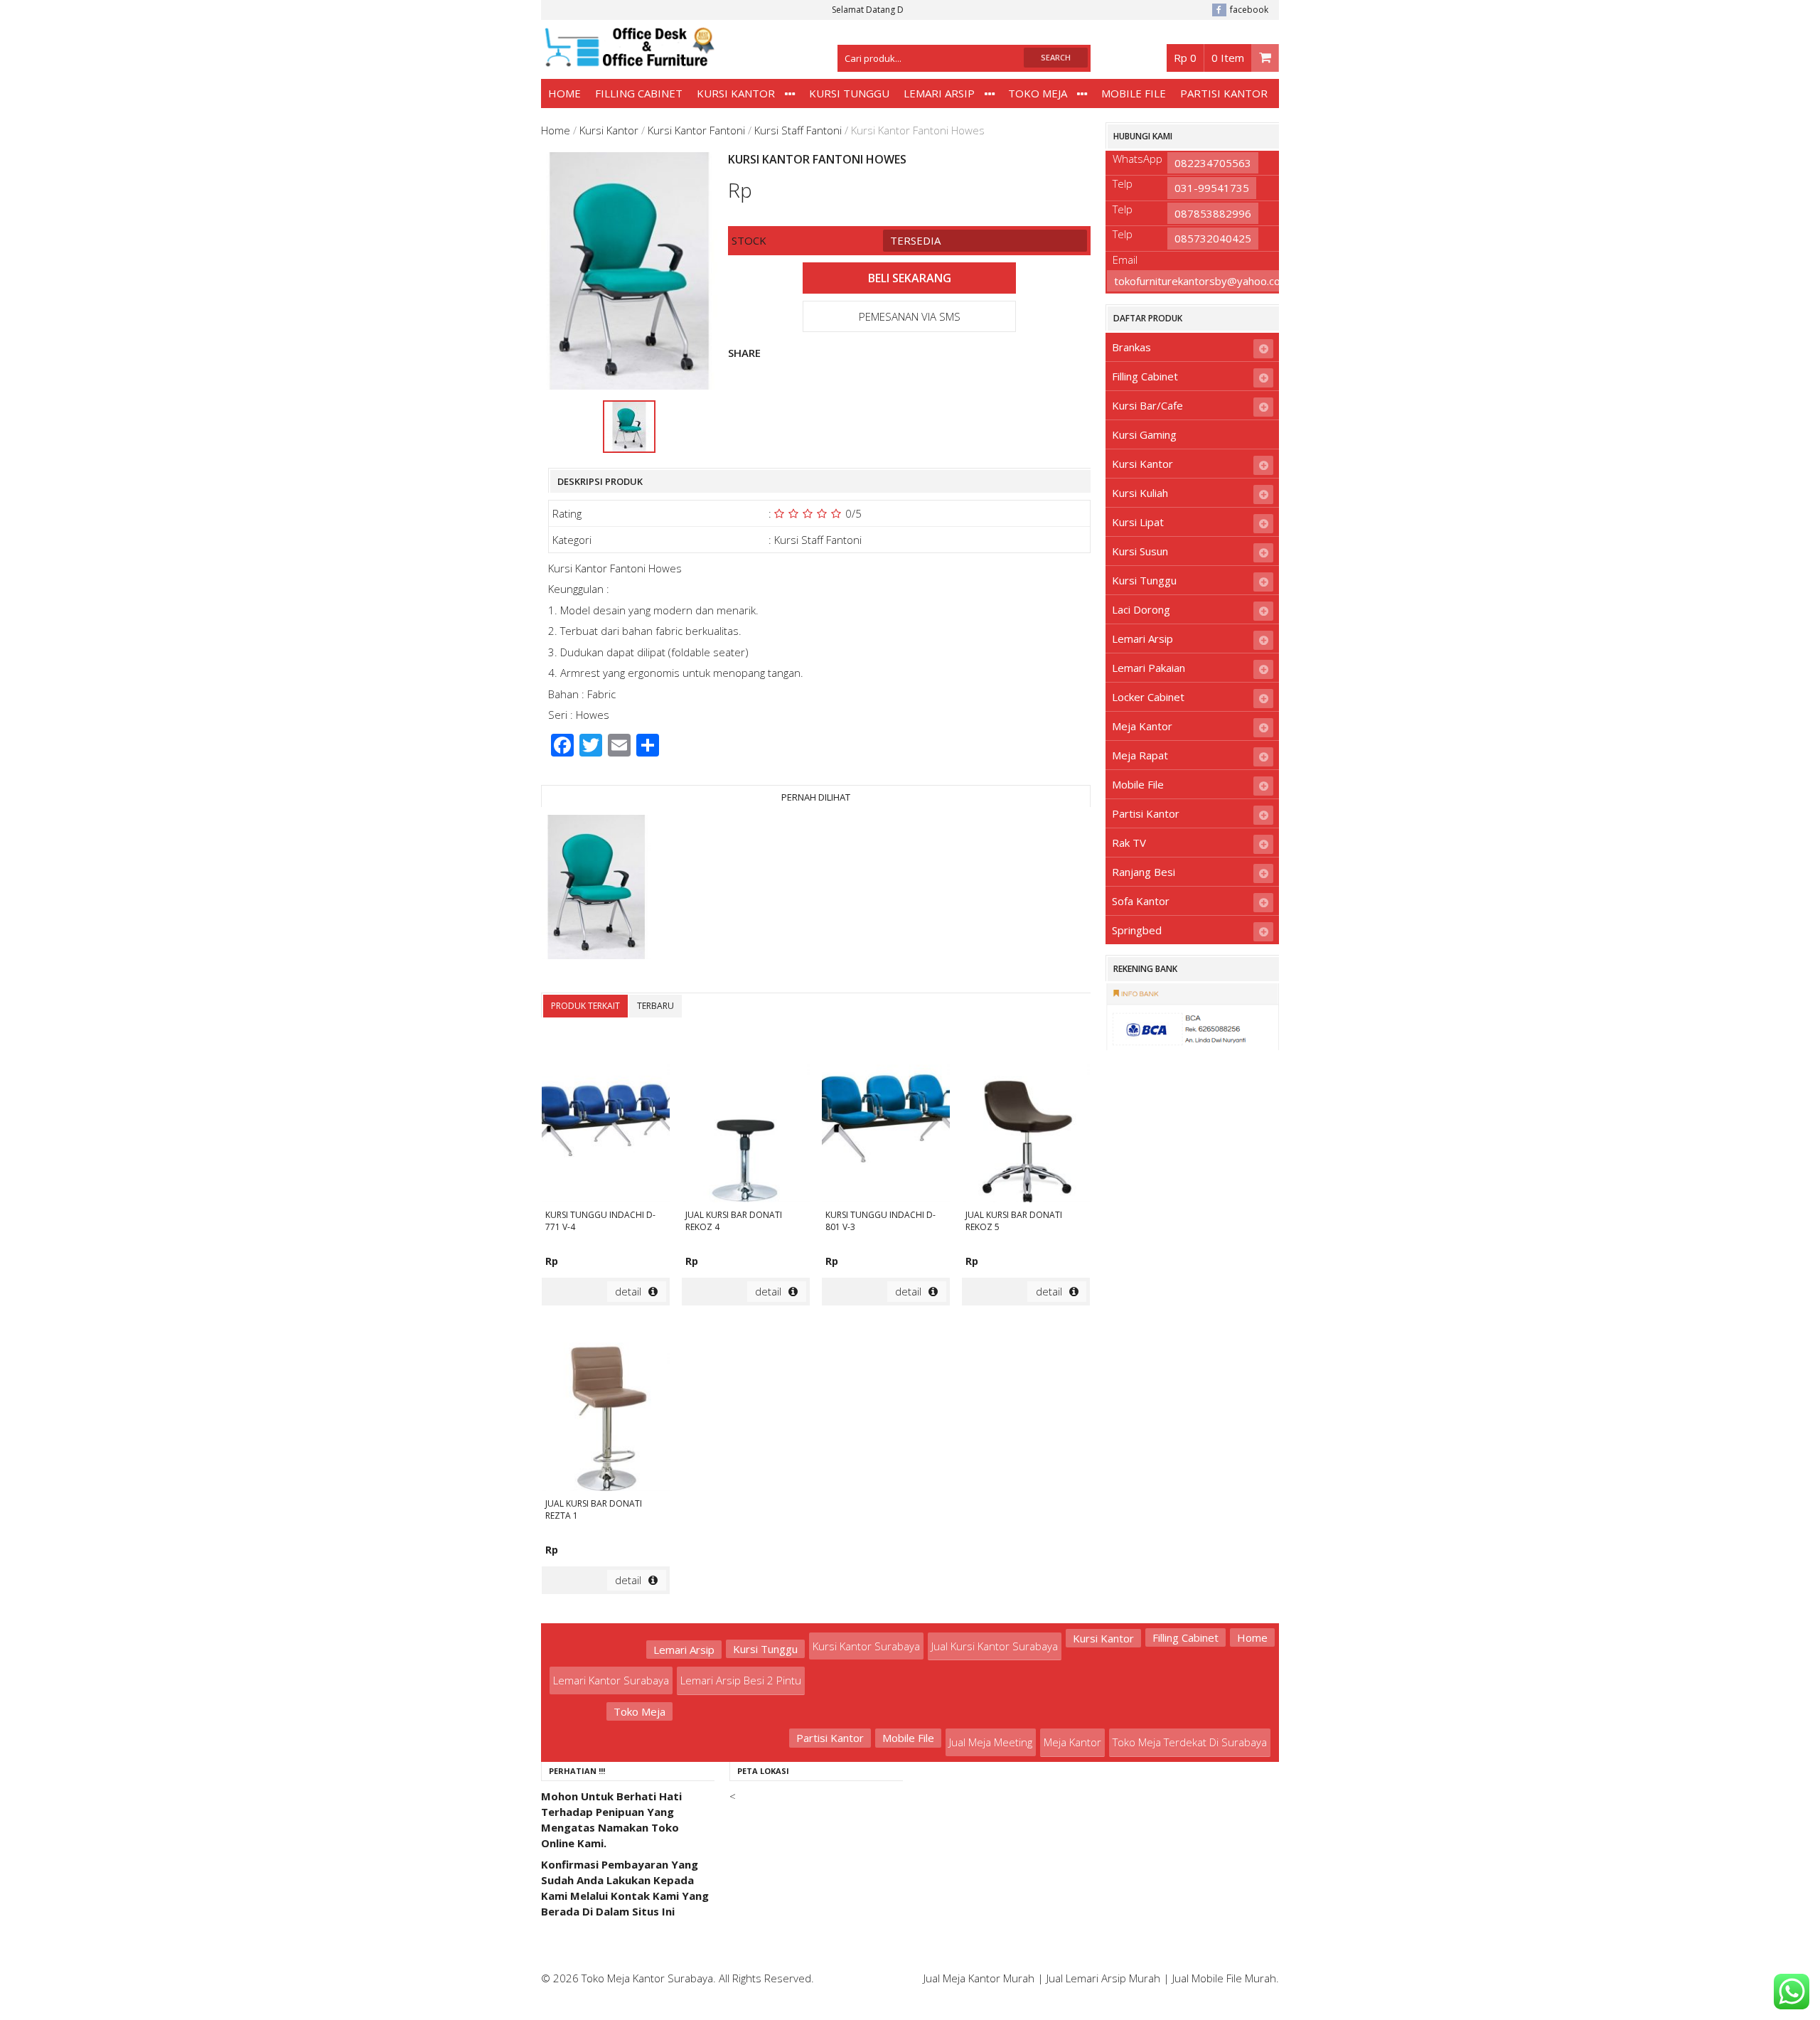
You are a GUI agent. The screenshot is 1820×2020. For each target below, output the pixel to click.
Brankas (1131, 347)
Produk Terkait (585, 1006)
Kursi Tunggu (849, 93)
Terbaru (655, 1006)
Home (564, 93)
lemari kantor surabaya (611, 1680)
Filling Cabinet (639, 93)
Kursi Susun (1140, 551)
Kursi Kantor (736, 93)
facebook (1249, 10)
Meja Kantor (1142, 726)
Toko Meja (1038, 93)
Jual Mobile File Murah (1224, 1978)
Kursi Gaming (1144, 434)
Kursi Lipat (1138, 522)
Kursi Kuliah (1140, 493)
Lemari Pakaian (1149, 668)
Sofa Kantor (1141, 901)
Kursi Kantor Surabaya (866, 1646)
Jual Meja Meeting (991, 1742)
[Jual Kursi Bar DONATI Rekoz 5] (1026, 1119)
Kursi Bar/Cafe (1147, 405)
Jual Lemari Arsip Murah (1103, 1978)
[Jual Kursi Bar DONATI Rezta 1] (606, 1408)
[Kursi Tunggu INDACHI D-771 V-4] (606, 1119)
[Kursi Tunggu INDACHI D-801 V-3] (886, 1119)
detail (628, 1291)
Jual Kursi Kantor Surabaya (995, 1646)
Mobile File (1134, 93)
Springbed (1137, 930)
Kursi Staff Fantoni (798, 130)
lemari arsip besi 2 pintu (741, 1680)
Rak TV (1129, 843)
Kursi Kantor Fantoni (696, 130)
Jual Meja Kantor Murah (979, 1978)
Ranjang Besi (1144, 872)
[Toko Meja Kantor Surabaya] (628, 60)
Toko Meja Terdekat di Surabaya (1190, 1742)
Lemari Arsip (939, 93)
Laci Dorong (1141, 609)
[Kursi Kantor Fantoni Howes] (596, 889)
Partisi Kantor (1224, 93)
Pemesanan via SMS (910, 316)
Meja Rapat (1140, 755)
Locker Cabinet (1148, 697)
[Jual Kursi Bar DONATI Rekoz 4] (746, 1119)
